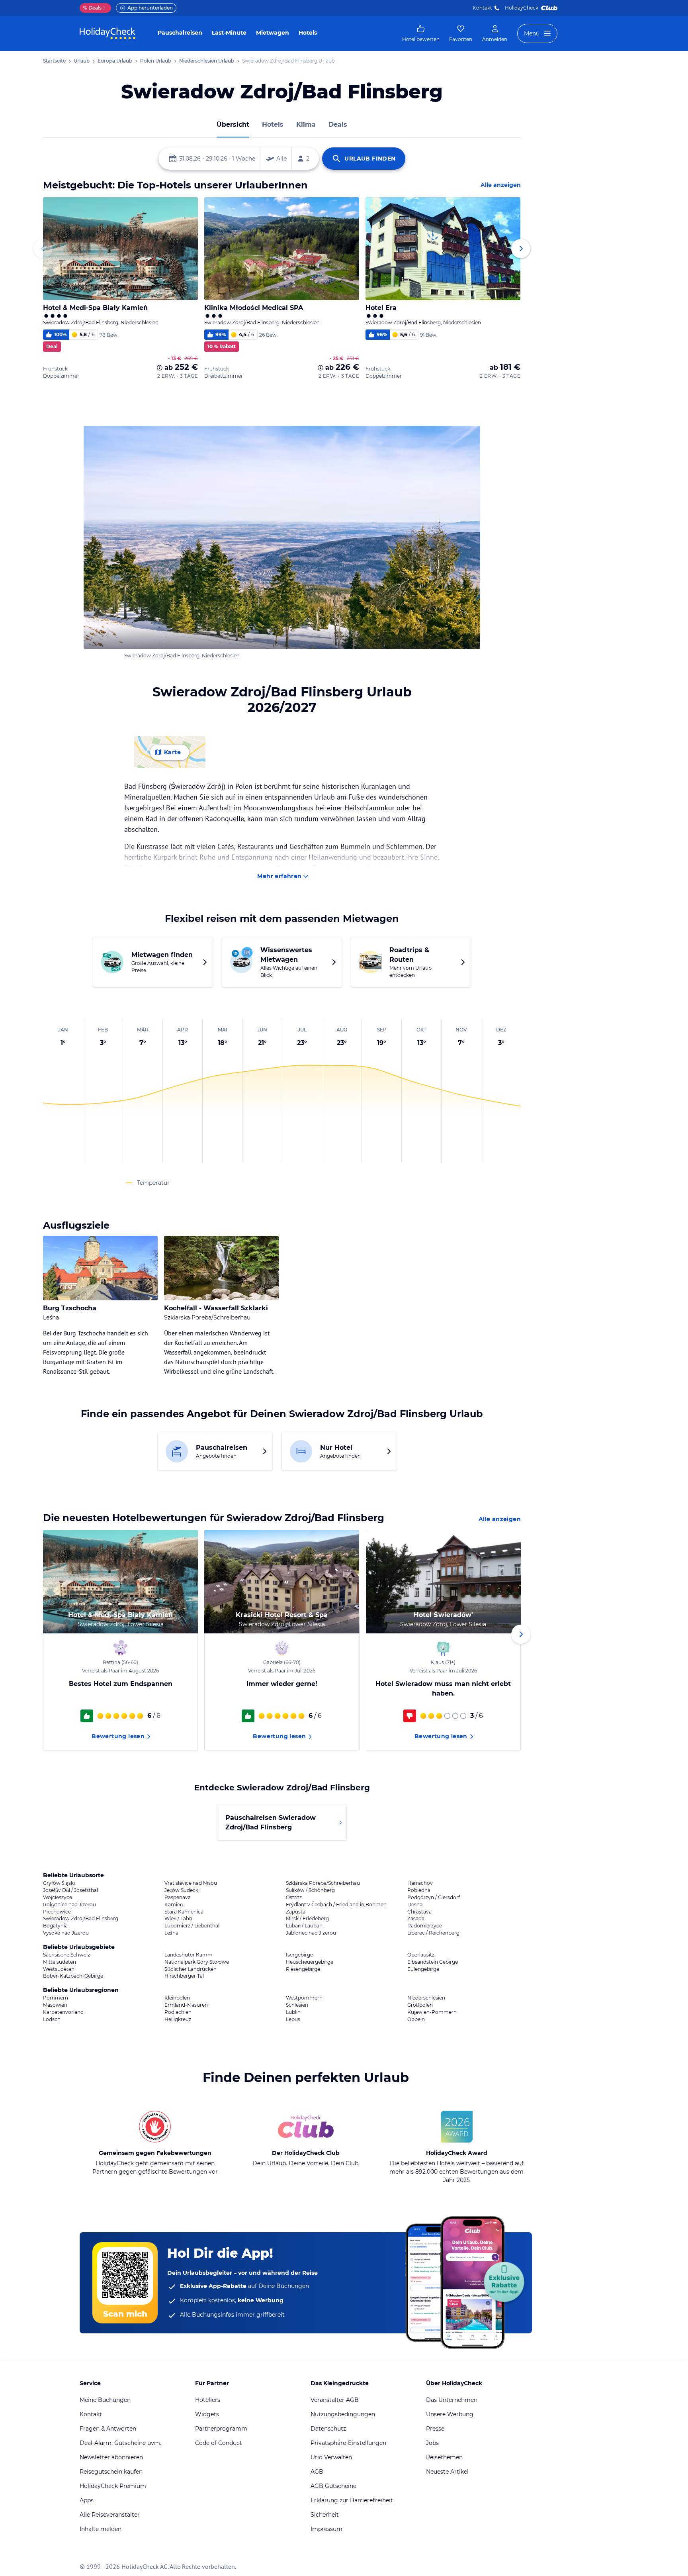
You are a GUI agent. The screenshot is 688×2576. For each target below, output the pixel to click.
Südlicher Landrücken (191, 1969)
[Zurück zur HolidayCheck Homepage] (107, 33)
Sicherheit (325, 2515)
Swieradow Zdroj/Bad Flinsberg (81, 1919)
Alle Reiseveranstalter (110, 2515)
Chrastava (419, 1912)
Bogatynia (55, 1926)
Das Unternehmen (452, 2400)
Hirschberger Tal (184, 1976)
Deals (92, 8)
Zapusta (296, 1912)
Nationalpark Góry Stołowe (197, 1962)
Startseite (54, 61)
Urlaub (82, 61)
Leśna (171, 1933)
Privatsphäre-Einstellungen (348, 2443)
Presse (435, 2429)
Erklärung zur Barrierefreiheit (352, 2500)
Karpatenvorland (63, 2012)
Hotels (308, 33)
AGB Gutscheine (333, 2486)
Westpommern (304, 1998)
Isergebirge (299, 1955)
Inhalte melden (101, 2529)
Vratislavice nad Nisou (191, 1883)
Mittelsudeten (60, 1962)
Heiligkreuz (178, 2019)
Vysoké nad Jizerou (66, 1933)
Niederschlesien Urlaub (207, 61)
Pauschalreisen (180, 33)
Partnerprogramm (221, 2429)
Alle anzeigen (501, 185)
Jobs (432, 2443)
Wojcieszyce (58, 1898)
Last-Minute (229, 33)
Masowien (55, 2005)
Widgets (207, 2414)
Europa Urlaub (115, 61)
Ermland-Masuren (186, 2005)
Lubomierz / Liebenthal (192, 1926)
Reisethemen (444, 2457)
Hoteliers (208, 2400)
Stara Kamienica (184, 1912)
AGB (317, 2472)
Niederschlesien (426, 1998)
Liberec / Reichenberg (433, 1933)
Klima (306, 124)
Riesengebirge (303, 1969)
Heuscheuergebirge (310, 1962)
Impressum (326, 2529)
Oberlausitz (421, 1955)
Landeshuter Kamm (189, 1955)
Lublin (293, 2012)
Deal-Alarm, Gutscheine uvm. (120, 2443)
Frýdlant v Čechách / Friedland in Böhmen (336, 1905)
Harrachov (420, 1883)
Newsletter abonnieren (111, 2457)
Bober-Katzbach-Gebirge (73, 1976)
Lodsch (52, 2019)
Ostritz (294, 1898)
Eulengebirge (423, 1969)
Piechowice (57, 1912)
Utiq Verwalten (331, 2457)
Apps (87, 2500)
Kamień (174, 1905)
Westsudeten (59, 1969)
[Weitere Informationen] (160, 368)
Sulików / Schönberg (310, 1890)
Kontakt (482, 8)
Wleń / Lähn (178, 1919)
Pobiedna (419, 1890)
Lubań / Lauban (304, 1926)
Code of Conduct (219, 2443)
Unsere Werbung (450, 2414)
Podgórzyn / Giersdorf (434, 1898)
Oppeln (416, 2019)
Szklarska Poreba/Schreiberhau (323, 1883)
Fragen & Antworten (108, 2429)
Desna (415, 1905)
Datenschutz (328, 2429)
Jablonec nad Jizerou (311, 1933)
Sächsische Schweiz (66, 1955)
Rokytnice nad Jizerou (69, 1905)
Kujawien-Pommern (432, 2012)
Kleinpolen (177, 1998)
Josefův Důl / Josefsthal (70, 1890)
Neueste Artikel (447, 2472)
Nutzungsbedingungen (343, 2414)
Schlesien (297, 2005)
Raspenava (178, 1898)
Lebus (293, 2019)
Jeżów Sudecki (182, 1890)
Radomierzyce (425, 1926)
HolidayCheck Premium (113, 2486)
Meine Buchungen (105, 2400)
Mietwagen (273, 33)
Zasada (416, 1919)
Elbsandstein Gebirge (433, 1962)
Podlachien (178, 2012)
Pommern (56, 1998)
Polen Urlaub (156, 61)
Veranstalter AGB (335, 2400)
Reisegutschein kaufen (111, 2472)
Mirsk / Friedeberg (307, 1919)
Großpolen (420, 2005)
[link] (421, 33)
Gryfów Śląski (59, 1883)
